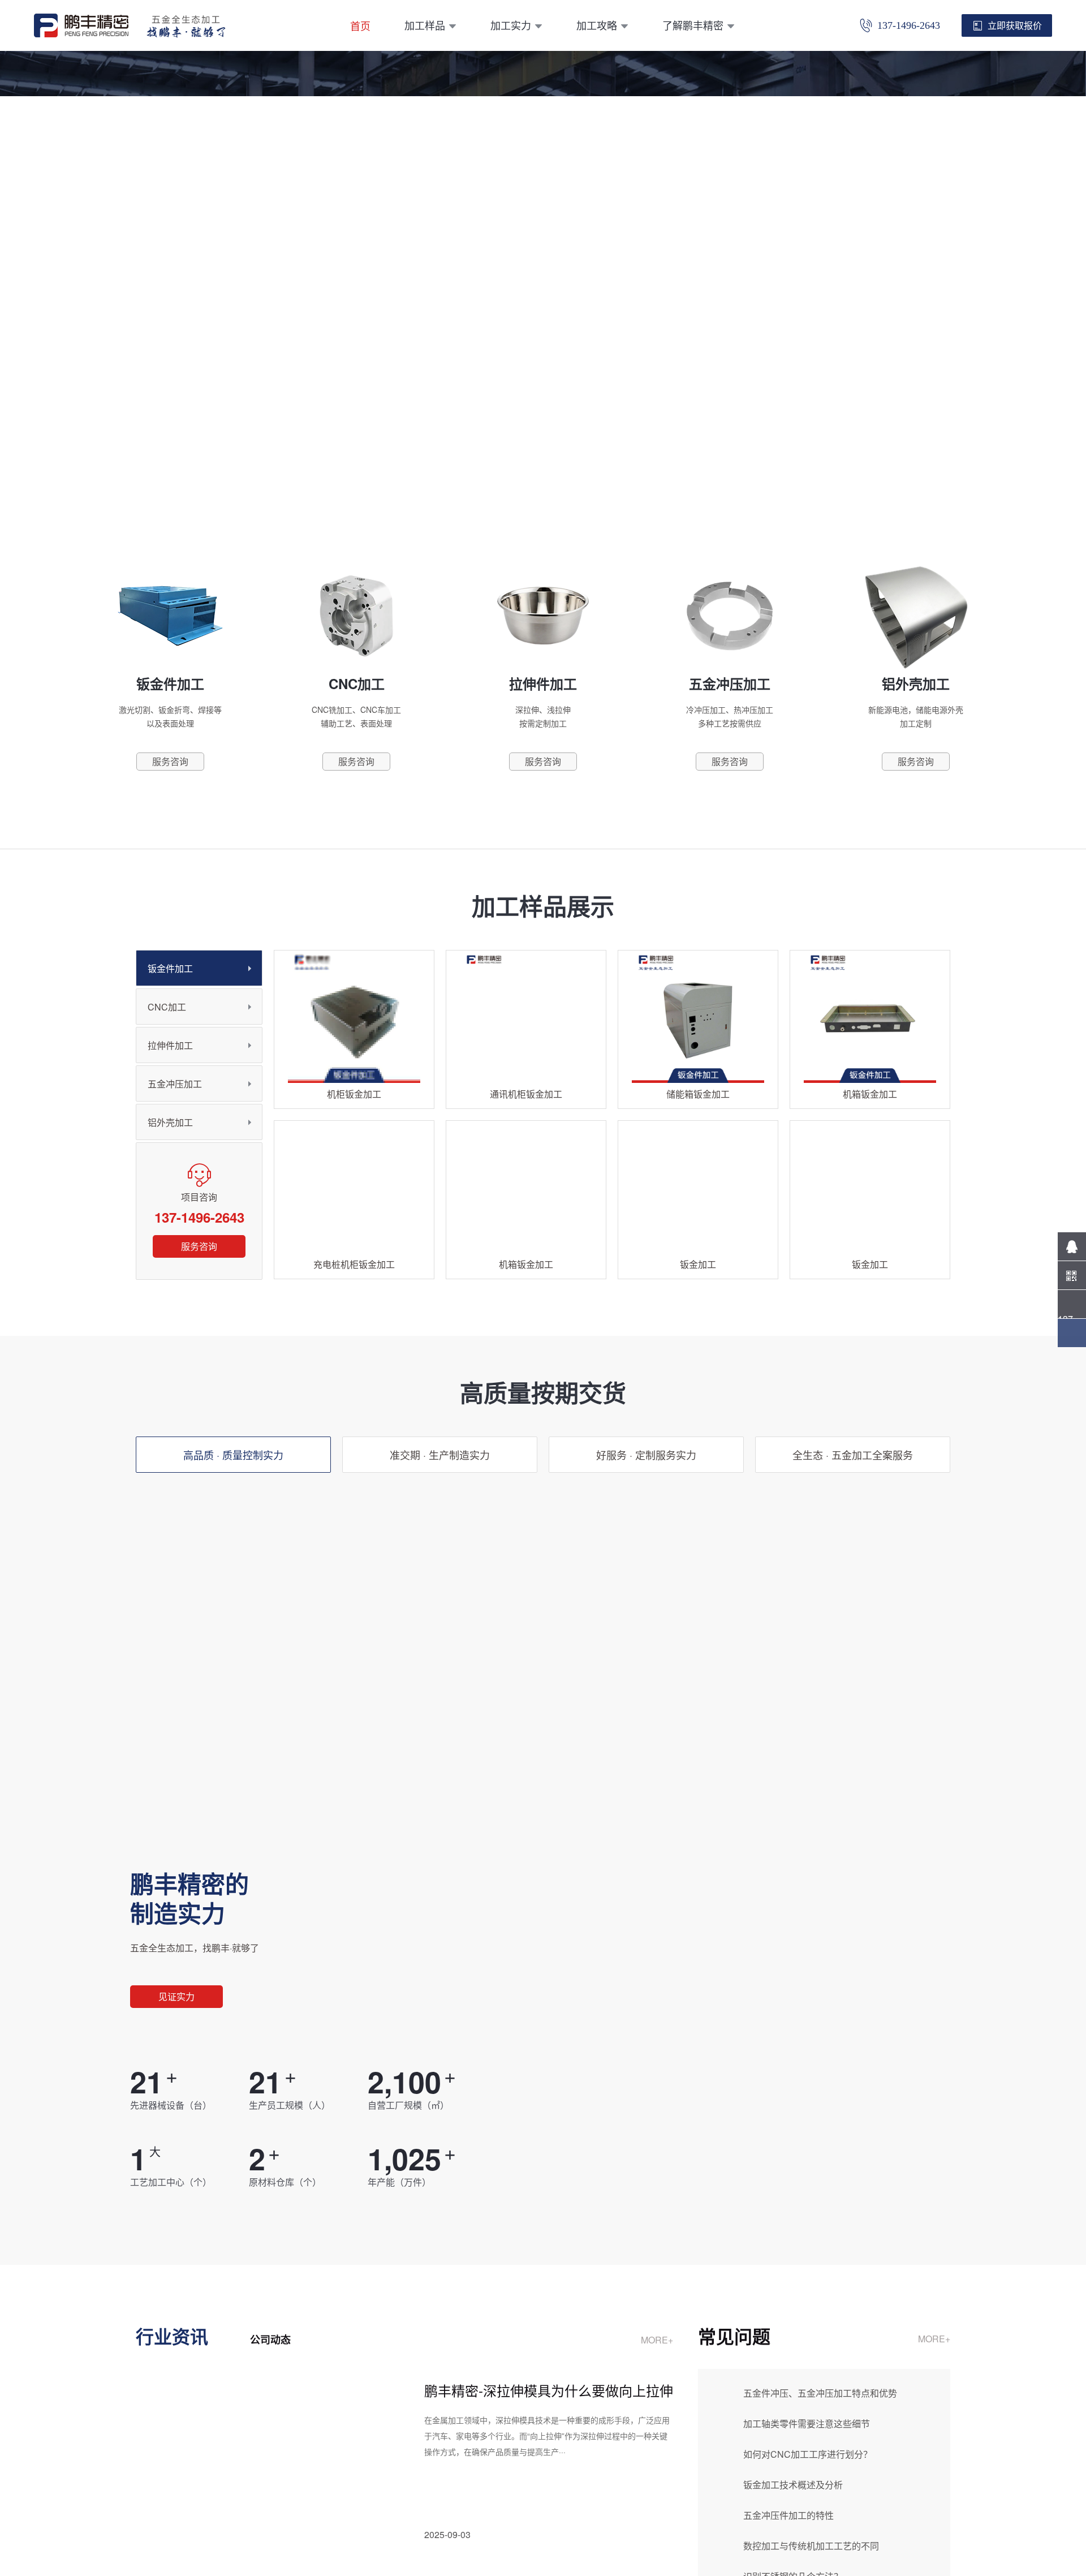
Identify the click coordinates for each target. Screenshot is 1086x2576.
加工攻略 (597, 25)
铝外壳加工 (170, 1122)
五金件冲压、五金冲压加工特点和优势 (820, 2393)
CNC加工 (167, 1007)
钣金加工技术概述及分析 (793, 2485)
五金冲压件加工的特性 (788, 2515)
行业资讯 (172, 2336)
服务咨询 (199, 1246)
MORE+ (657, 2340)
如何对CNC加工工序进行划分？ (808, 2454)
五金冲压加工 (175, 1084)
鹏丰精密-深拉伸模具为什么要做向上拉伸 (549, 2390)
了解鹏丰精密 (693, 25)
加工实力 (511, 25)
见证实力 (176, 1996)
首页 (360, 25)
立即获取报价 (1015, 25)
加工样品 (425, 25)
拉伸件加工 (170, 1045)
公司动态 (270, 2340)
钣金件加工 (170, 968)
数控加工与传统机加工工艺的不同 (811, 2546)
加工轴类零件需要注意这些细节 (807, 2424)
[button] (526, 480)
